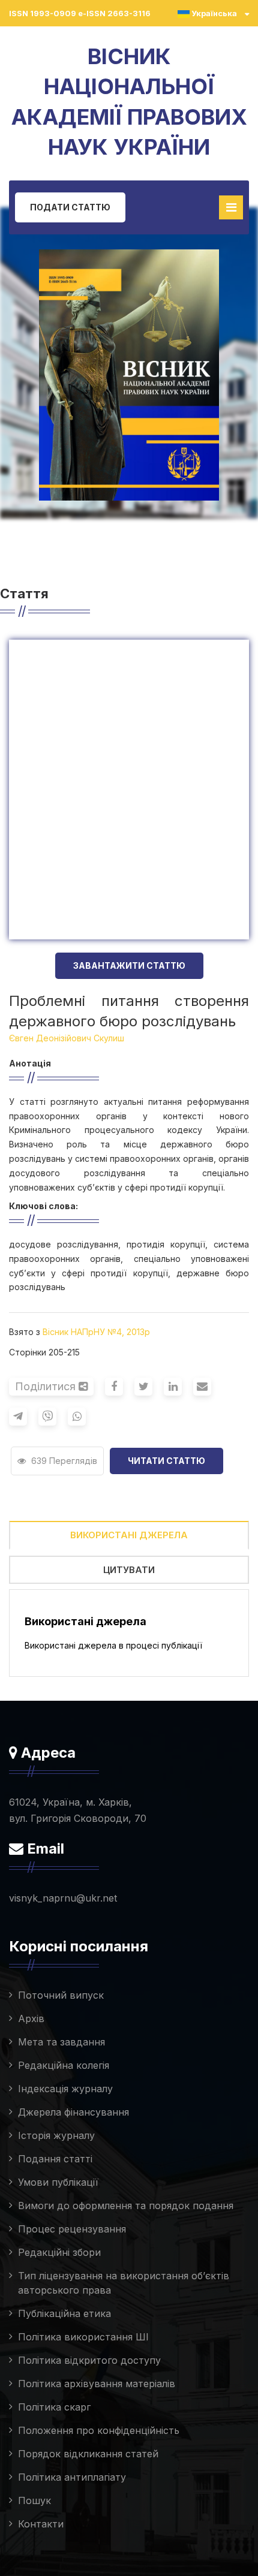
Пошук (34, 2500)
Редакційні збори (59, 2252)
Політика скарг (54, 2407)
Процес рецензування (72, 2229)
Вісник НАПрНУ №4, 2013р (96, 1332)
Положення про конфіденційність (99, 2430)
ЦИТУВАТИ (129, 1570)
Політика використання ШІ (83, 2337)
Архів (31, 2018)
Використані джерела (129, 1535)
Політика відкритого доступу (89, 2360)
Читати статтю (166, 1461)
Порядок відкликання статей (88, 2454)
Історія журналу (56, 2135)
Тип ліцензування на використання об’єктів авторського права (124, 2283)
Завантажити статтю (129, 965)
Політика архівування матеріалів (97, 2384)
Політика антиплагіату (72, 2477)
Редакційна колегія (64, 2065)
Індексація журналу (65, 2089)
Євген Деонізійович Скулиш (67, 1038)
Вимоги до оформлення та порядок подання (126, 2206)
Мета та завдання (61, 2042)
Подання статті (55, 2159)
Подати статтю (70, 207)
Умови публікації (58, 2182)
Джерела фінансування (73, 2112)
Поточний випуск (61, 1995)
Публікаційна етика (64, 2313)
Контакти (41, 2524)
